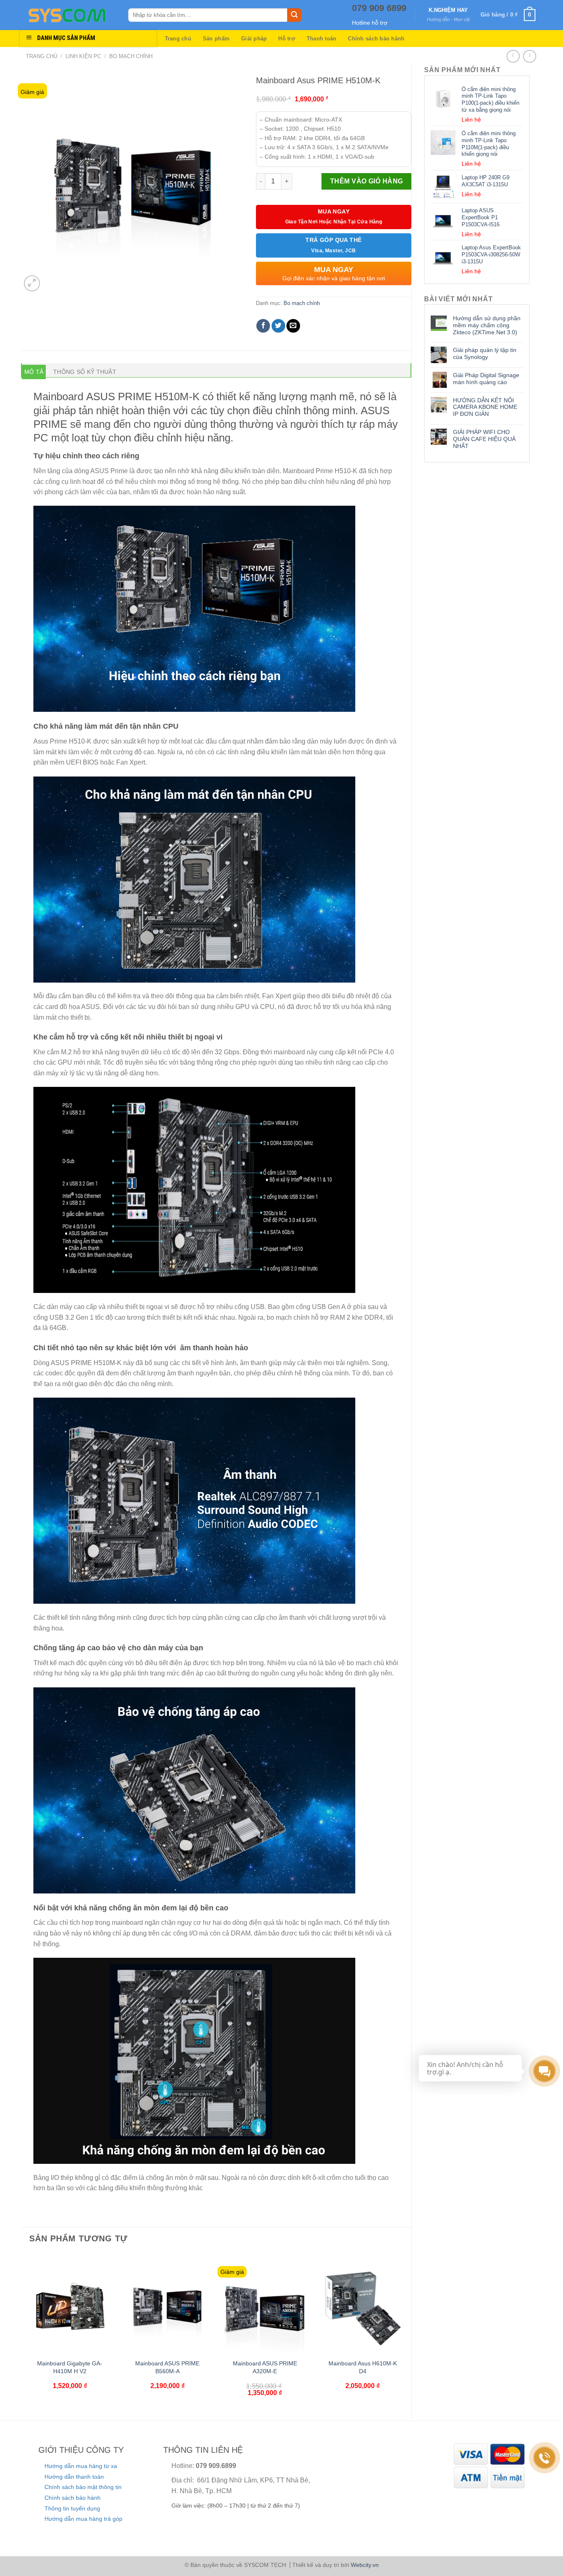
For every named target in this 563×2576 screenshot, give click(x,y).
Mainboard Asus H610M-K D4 (363, 2367)
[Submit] (294, 15)
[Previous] (26, 2336)
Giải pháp (254, 39)
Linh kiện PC (83, 56)
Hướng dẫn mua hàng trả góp (83, 2519)
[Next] (407, 2336)
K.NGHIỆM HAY (448, 10)
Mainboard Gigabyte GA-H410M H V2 (70, 2367)
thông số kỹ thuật (85, 372)
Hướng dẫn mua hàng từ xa (81, 2466)
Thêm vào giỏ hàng (367, 181)
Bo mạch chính (131, 56)
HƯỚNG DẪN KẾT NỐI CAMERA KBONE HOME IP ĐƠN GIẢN (485, 407)
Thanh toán (322, 39)
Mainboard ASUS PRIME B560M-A (167, 2367)
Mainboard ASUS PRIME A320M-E (265, 2367)
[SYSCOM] (71, 15)
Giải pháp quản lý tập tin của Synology (485, 353)
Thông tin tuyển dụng (72, 2508)
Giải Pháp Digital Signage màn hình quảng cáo (486, 379)
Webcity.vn (365, 2565)
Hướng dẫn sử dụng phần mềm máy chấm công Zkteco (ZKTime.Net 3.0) (487, 325)
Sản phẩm (216, 39)
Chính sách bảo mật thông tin (83, 2487)
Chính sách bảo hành (376, 39)
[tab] (34, 372)
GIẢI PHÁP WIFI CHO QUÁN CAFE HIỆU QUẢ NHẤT (484, 439)
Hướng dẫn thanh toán (74, 2477)
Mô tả (34, 372)
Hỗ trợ (287, 39)
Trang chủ (178, 39)
